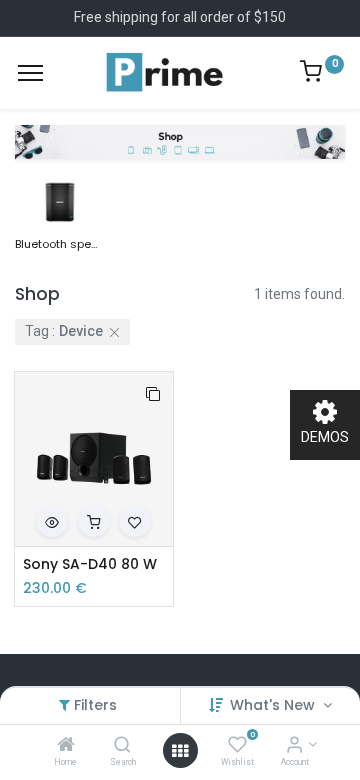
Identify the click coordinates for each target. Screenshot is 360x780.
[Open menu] (180, 751)
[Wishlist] (237, 746)
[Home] (66, 746)
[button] (153, 393)
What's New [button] (274, 705)
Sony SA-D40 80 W (90, 564)
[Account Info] (294, 746)
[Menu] (30, 73)
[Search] (122, 746)
